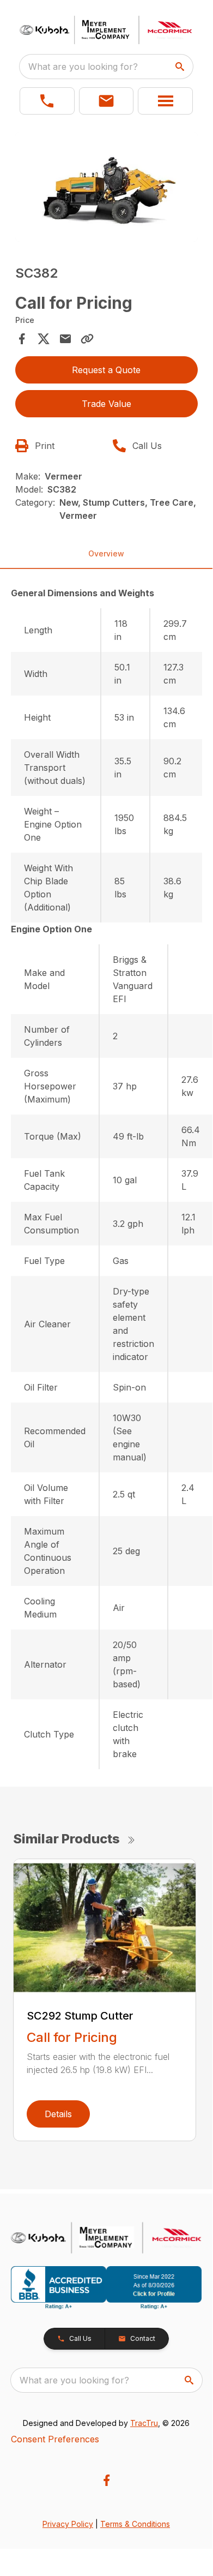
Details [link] (58, 2114)
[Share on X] (44, 339)
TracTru (144, 2423)
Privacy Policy (68, 2524)
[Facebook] (107, 2480)
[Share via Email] (65, 339)
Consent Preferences (55, 2439)
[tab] (107, 593)
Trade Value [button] (107, 404)
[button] (47, 101)
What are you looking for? (83, 67)
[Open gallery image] (107, 187)
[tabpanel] (107, 188)
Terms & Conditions (135, 2524)
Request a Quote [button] (106, 370)
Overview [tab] (106, 553)
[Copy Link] (87, 339)
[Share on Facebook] (22, 339)
